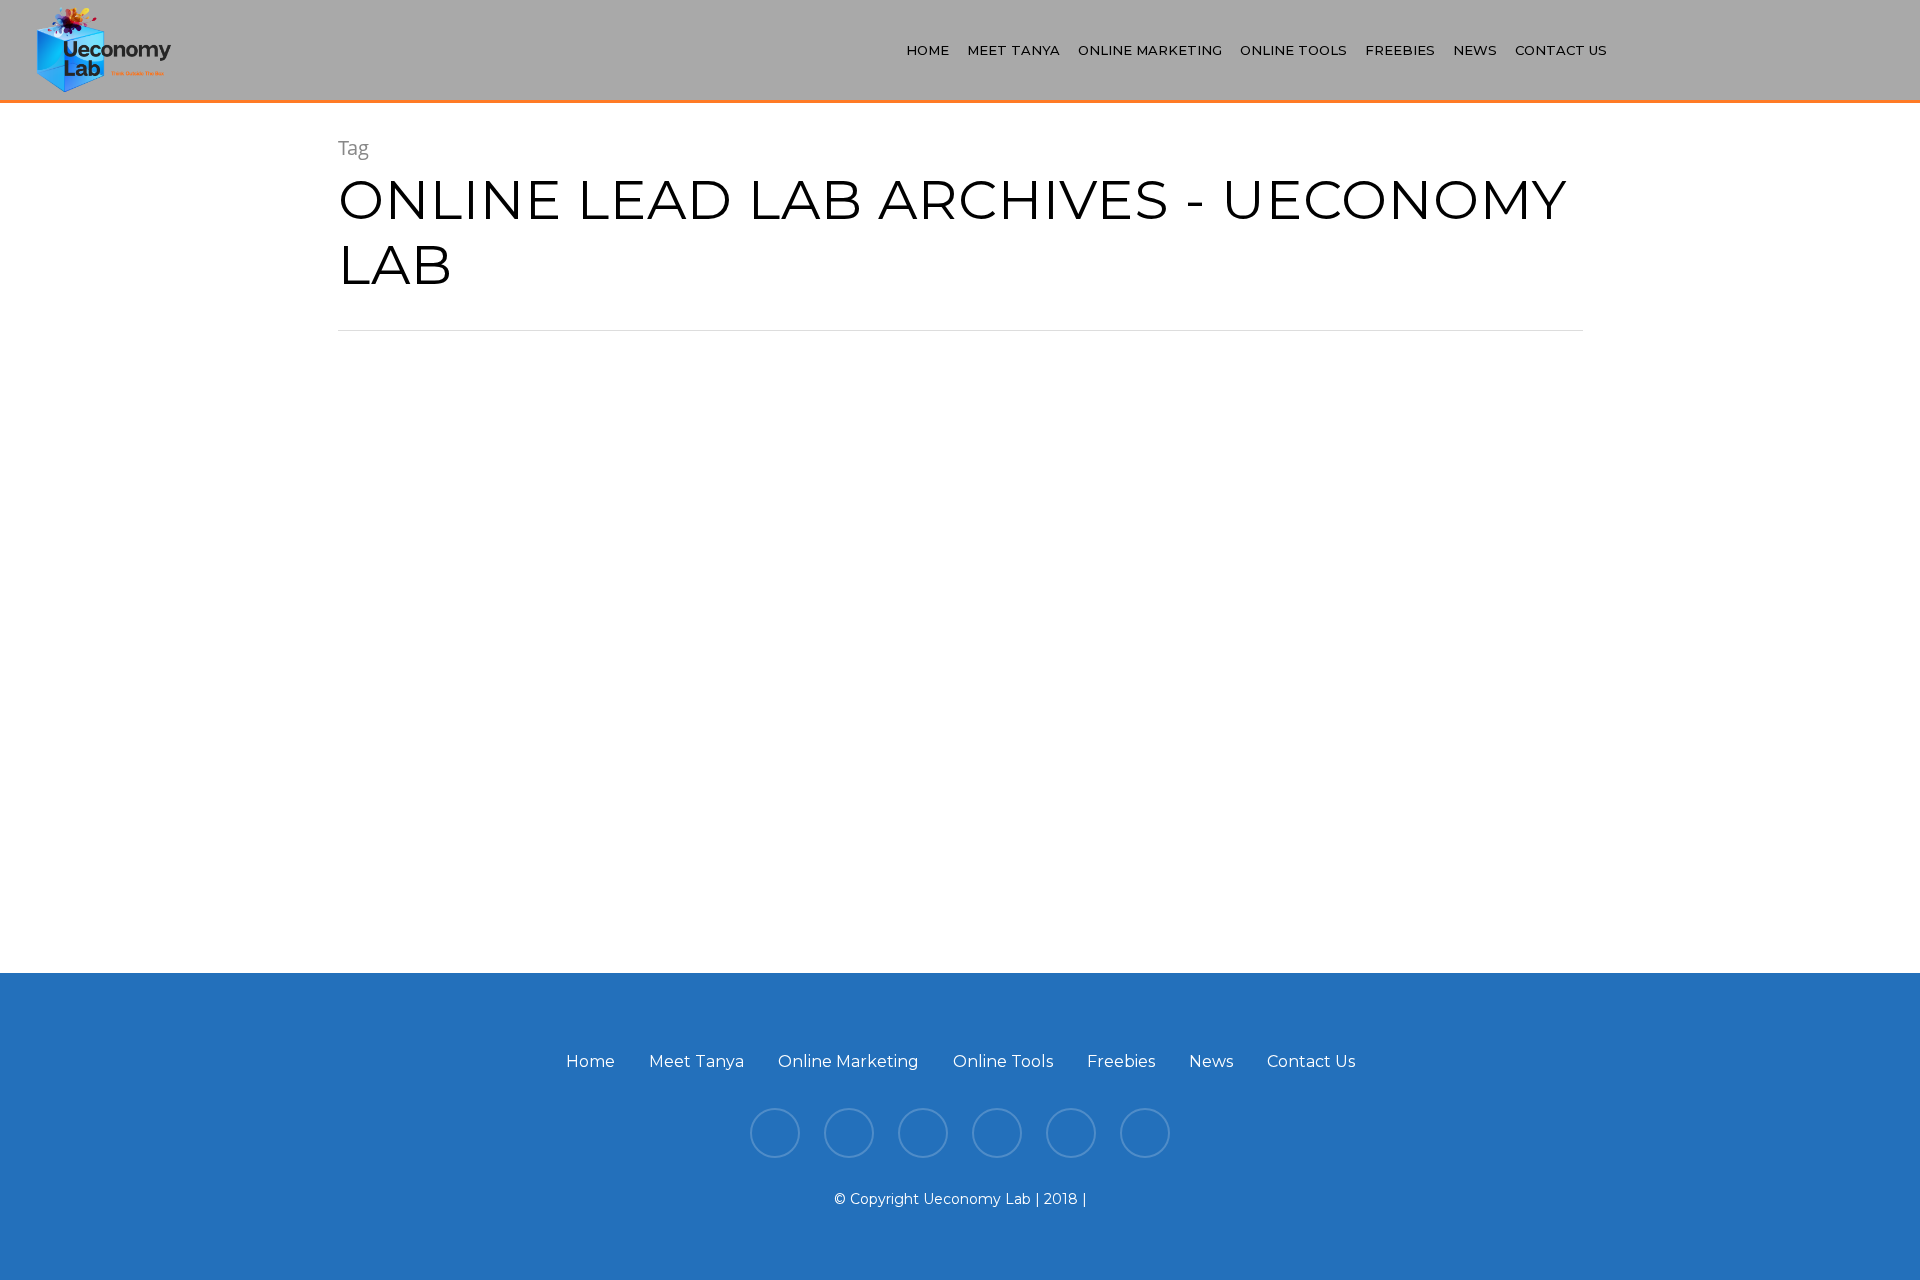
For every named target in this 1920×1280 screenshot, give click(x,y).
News (1475, 50)
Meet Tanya (1013, 50)
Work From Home (432, 676)
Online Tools (1293, 50)
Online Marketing (1150, 50)
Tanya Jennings (473, 866)
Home (927, 50)
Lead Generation (426, 641)
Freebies (1400, 50)
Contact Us (1561, 50)
